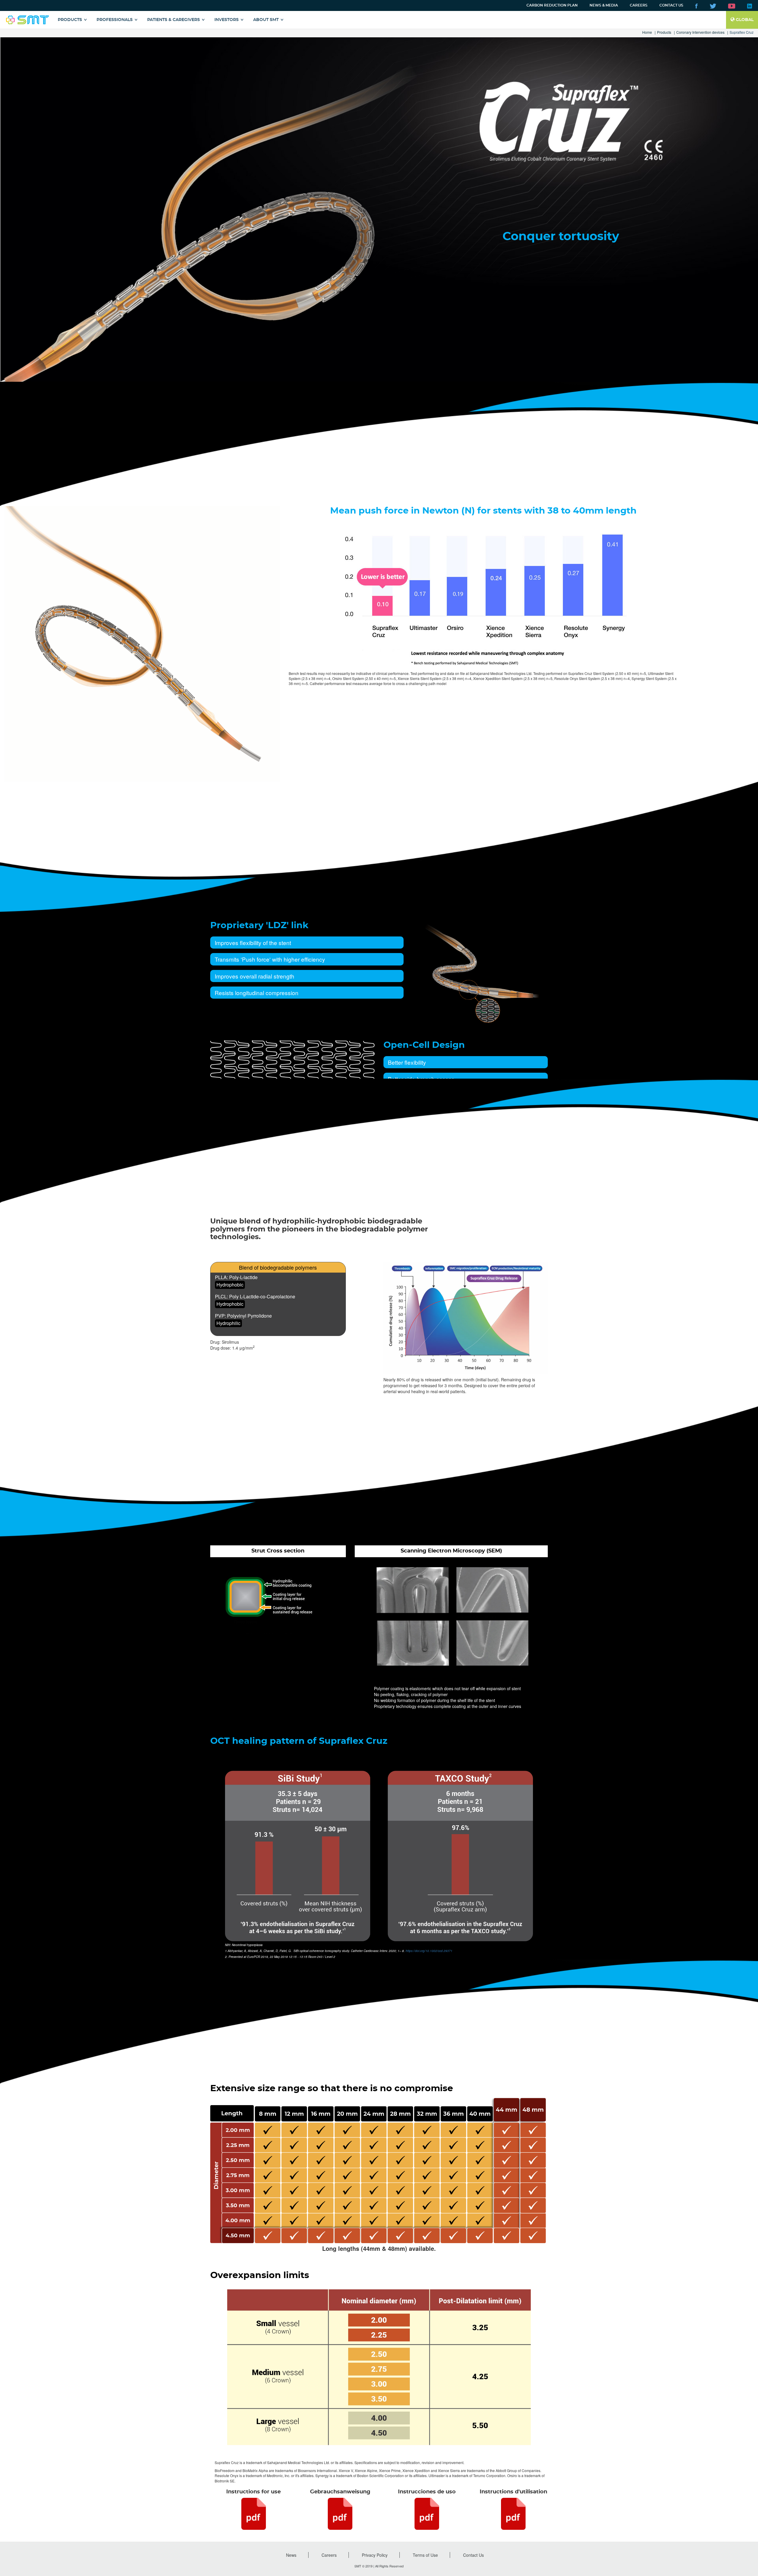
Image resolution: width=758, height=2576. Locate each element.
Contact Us (671, 5)
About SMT (266, 20)
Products (70, 20)
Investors (227, 20)
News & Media (604, 5)
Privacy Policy (375, 2555)
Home (647, 32)
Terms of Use (425, 2555)
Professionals (115, 20)
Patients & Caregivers (174, 20)
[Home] (27, 20)
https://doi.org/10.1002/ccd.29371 (429, 1951)
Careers (639, 5)
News (291, 2555)
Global (744, 20)
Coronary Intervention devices (700, 32)
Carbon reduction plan (552, 5)
